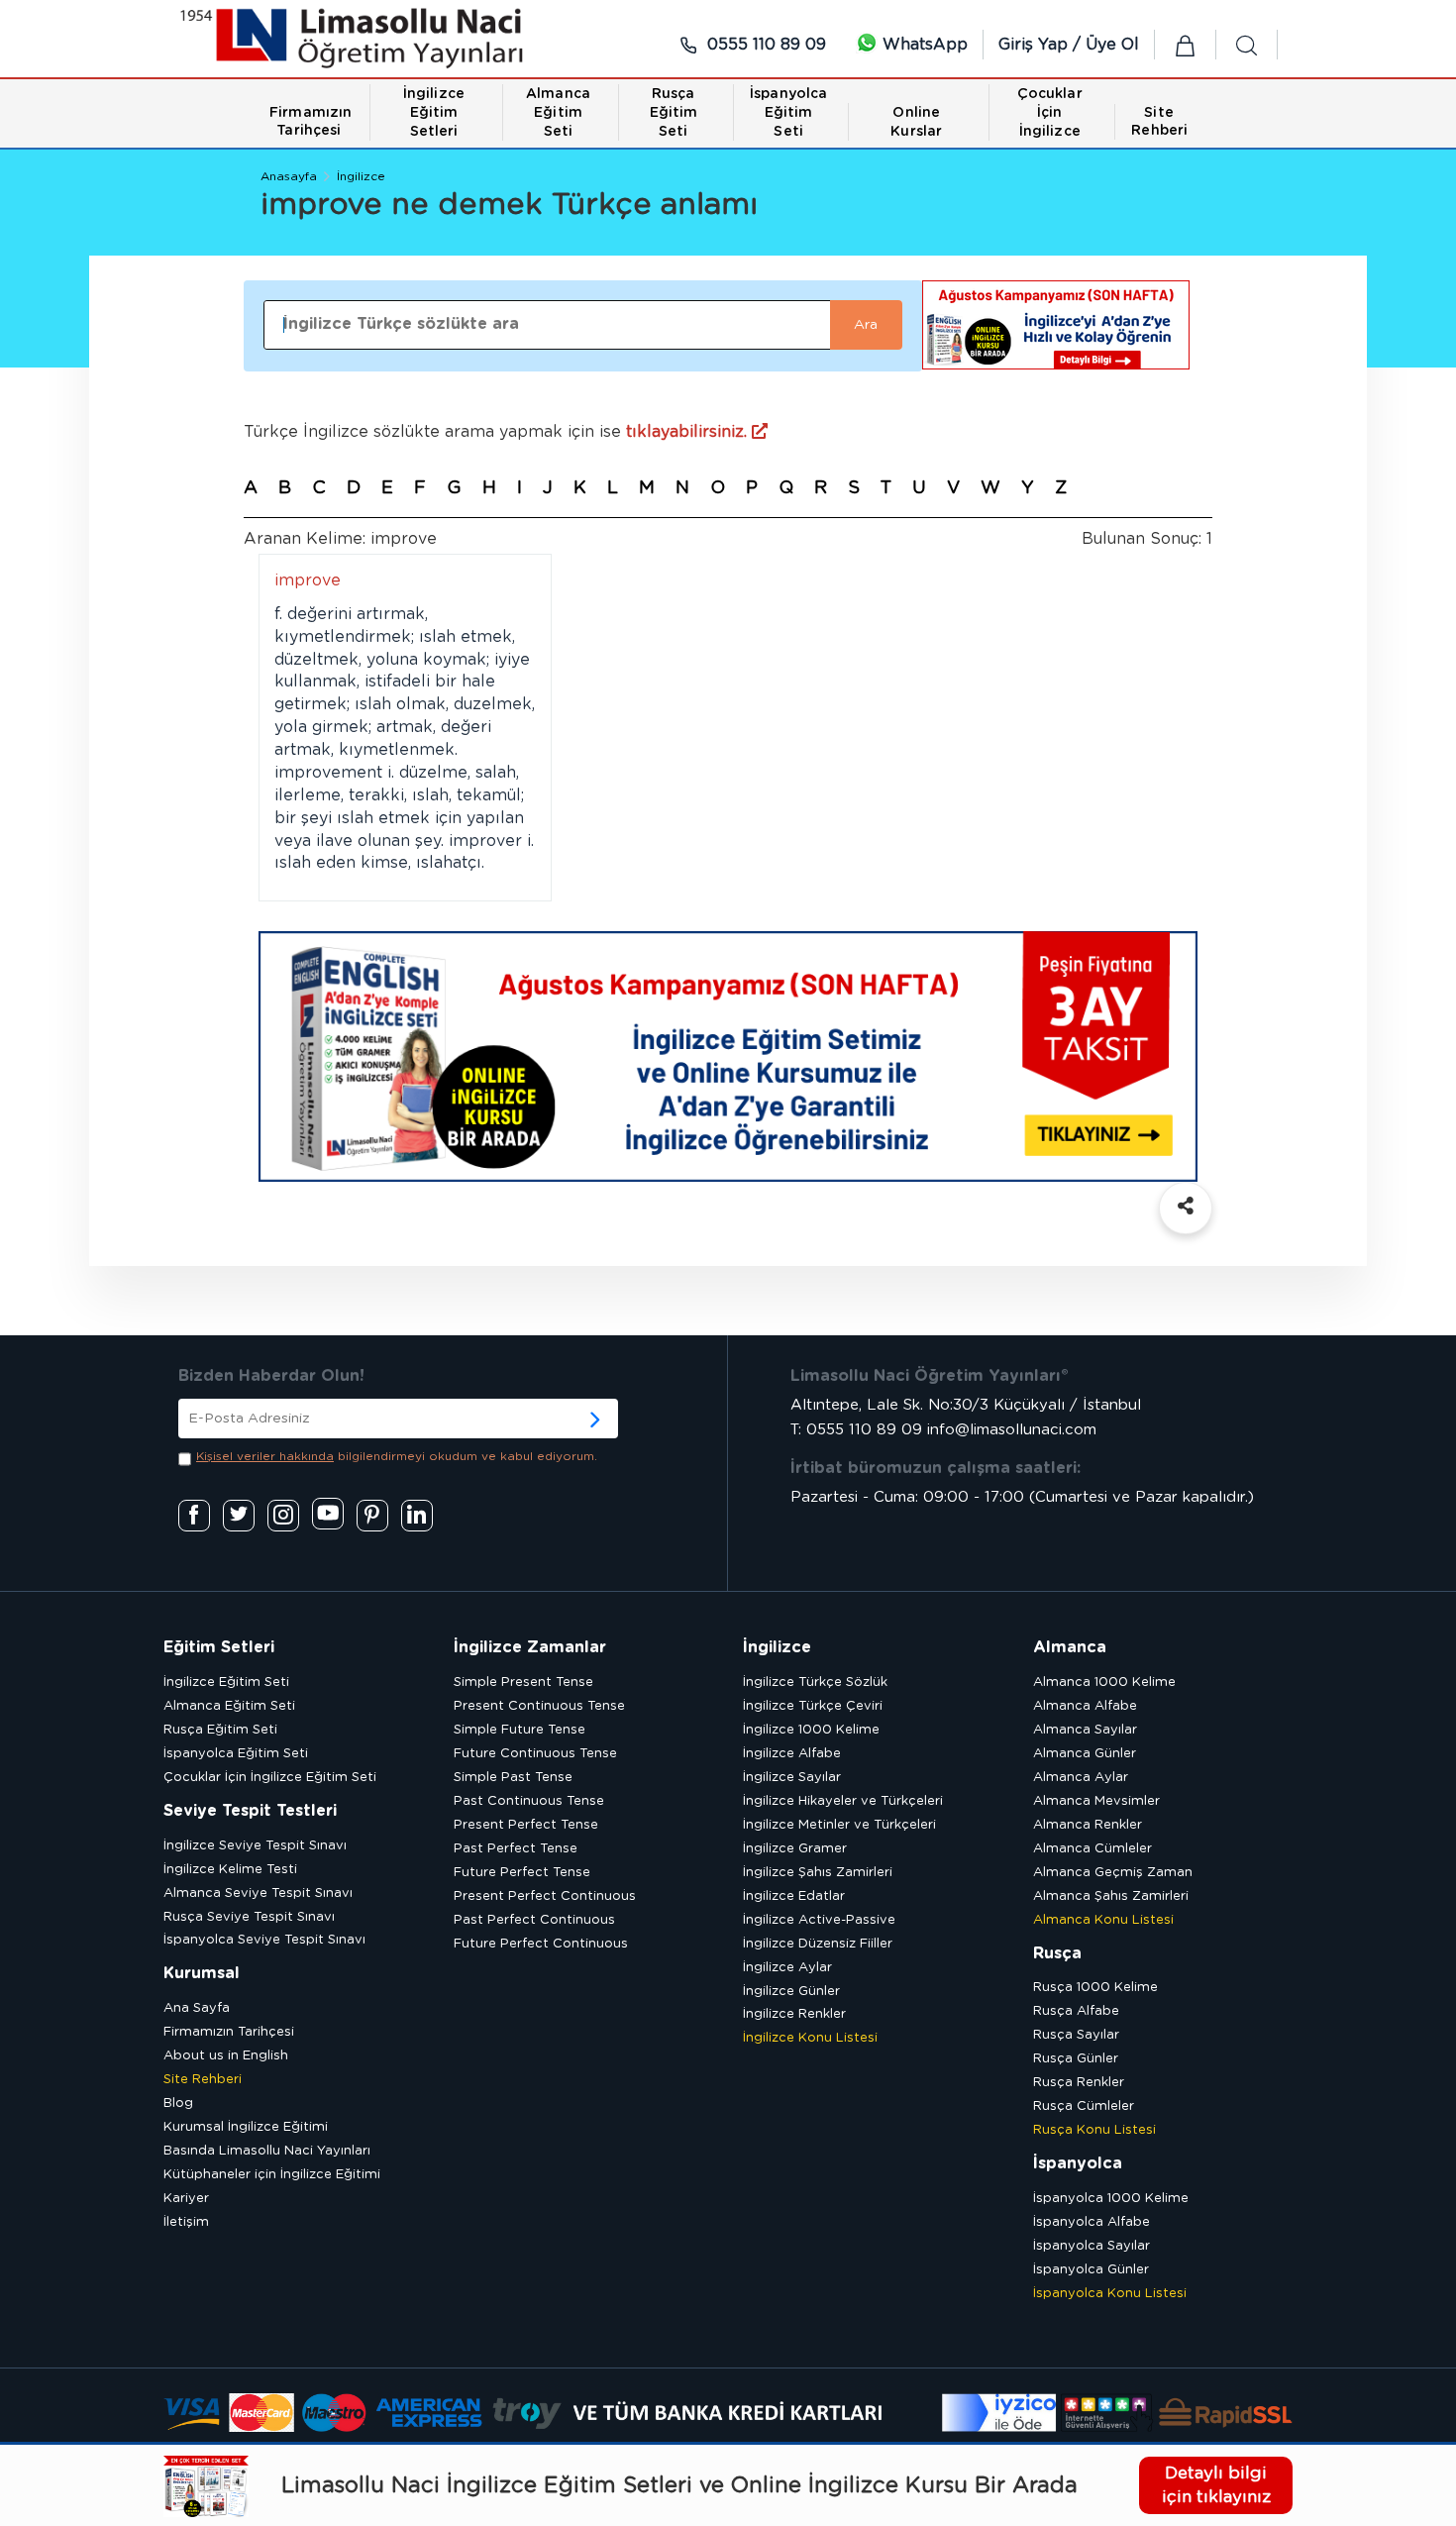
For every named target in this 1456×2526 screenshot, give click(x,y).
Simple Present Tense (523, 1683)
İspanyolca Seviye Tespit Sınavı (264, 1940)
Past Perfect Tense (516, 1849)
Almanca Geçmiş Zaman (1113, 1873)
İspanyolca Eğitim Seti (236, 1754)
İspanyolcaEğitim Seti (788, 113)
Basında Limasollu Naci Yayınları (267, 2151)
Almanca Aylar (1081, 1778)
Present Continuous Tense (539, 1706)
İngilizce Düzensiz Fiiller (818, 1944)
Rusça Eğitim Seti (220, 1730)
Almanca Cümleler (1092, 1849)
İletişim (186, 2222)
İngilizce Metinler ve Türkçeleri (839, 1825)
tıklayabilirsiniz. (689, 432)
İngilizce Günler (791, 1992)
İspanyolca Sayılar (1092, 2246)
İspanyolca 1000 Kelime (1111, 2199)
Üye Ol (1112, 45)
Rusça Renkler (1079, 2083)
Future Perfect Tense (522, 1873)
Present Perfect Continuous (545, 1896)
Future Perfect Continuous (541, 1944)
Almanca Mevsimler (1096, 1801)
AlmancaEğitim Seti (558, 113)
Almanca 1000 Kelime (1104, 1683)
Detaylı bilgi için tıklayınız (1216, 2485)
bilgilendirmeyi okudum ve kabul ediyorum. (397, 1456)
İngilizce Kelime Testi (230, 1870)
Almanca (1070, 1647)
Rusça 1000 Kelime (1095, 1988)
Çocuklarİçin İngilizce (1050, 113)
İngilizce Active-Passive (819, 1920)
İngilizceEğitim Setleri (434, 113)
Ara (866, 325)
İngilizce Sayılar (792, 1778)
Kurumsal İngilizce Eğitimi (246, 2127)
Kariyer (186, 2199)
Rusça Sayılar (1076, 2035)
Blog (178, 2104)
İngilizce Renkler (794, 2014)
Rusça (1057, 1953)
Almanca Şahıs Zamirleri (1111, 1896)
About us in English (226, 2056)
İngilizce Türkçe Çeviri (813, 1706)
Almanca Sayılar (1085, 1730)
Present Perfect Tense (526, 1825)
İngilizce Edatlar (794, 1896)
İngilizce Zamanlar (530, 1647)
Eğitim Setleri (219, 1647)
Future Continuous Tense (535, 1754)
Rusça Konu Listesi (1094, 2130)
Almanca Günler (1085, 1754)
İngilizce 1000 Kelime (811, 1730)
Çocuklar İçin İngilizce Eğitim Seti (270, 1778)
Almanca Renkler (1088, 1825)
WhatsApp (923, 45)
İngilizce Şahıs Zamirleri (818, 1873)
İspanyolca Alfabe (1092, 2222)
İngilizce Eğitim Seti (226, 1683)
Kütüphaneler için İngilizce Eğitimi (272, 2175)
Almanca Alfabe (1085, 1706)
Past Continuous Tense (529, 1801)
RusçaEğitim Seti (674, 113)
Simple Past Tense (513, 1778)
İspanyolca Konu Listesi (1110, 2294)
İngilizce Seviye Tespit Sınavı (255, 1846)
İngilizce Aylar (787, 1968)
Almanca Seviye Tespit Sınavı (258, 1894)
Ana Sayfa (197, 2008)
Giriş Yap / (1042, 45)
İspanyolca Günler (1091, 2270)
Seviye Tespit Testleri (250, 1811)
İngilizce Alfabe (792, 1754)
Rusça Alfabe (1076, 2011)
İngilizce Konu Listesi (810, 2038)
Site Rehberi (203, 2080)
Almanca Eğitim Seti (229, 1706)
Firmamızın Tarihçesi (229, 2032)
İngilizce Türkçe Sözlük (815, 1683)
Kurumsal (202, 1973)
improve (308, 580)
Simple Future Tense (520, 1730)
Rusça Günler (1076, 2059)
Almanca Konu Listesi (1103, 1920)
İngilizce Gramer (795, 1849)
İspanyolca (1078, 2163)
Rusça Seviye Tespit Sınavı (249, 1917)
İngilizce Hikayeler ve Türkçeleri (843, 1801)
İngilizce (361, 176)
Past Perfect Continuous (534, 1920)
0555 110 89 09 (764, 45)
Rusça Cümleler (1084, 2106)
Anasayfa (289, 176)
